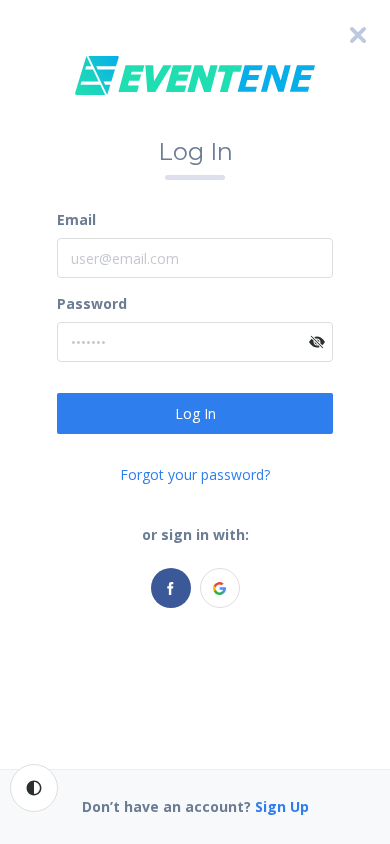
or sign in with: (195, 534)
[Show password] (317, 342)
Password (92, 303)
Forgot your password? (195, 474)
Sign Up (282, 806)
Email (76, 219)
